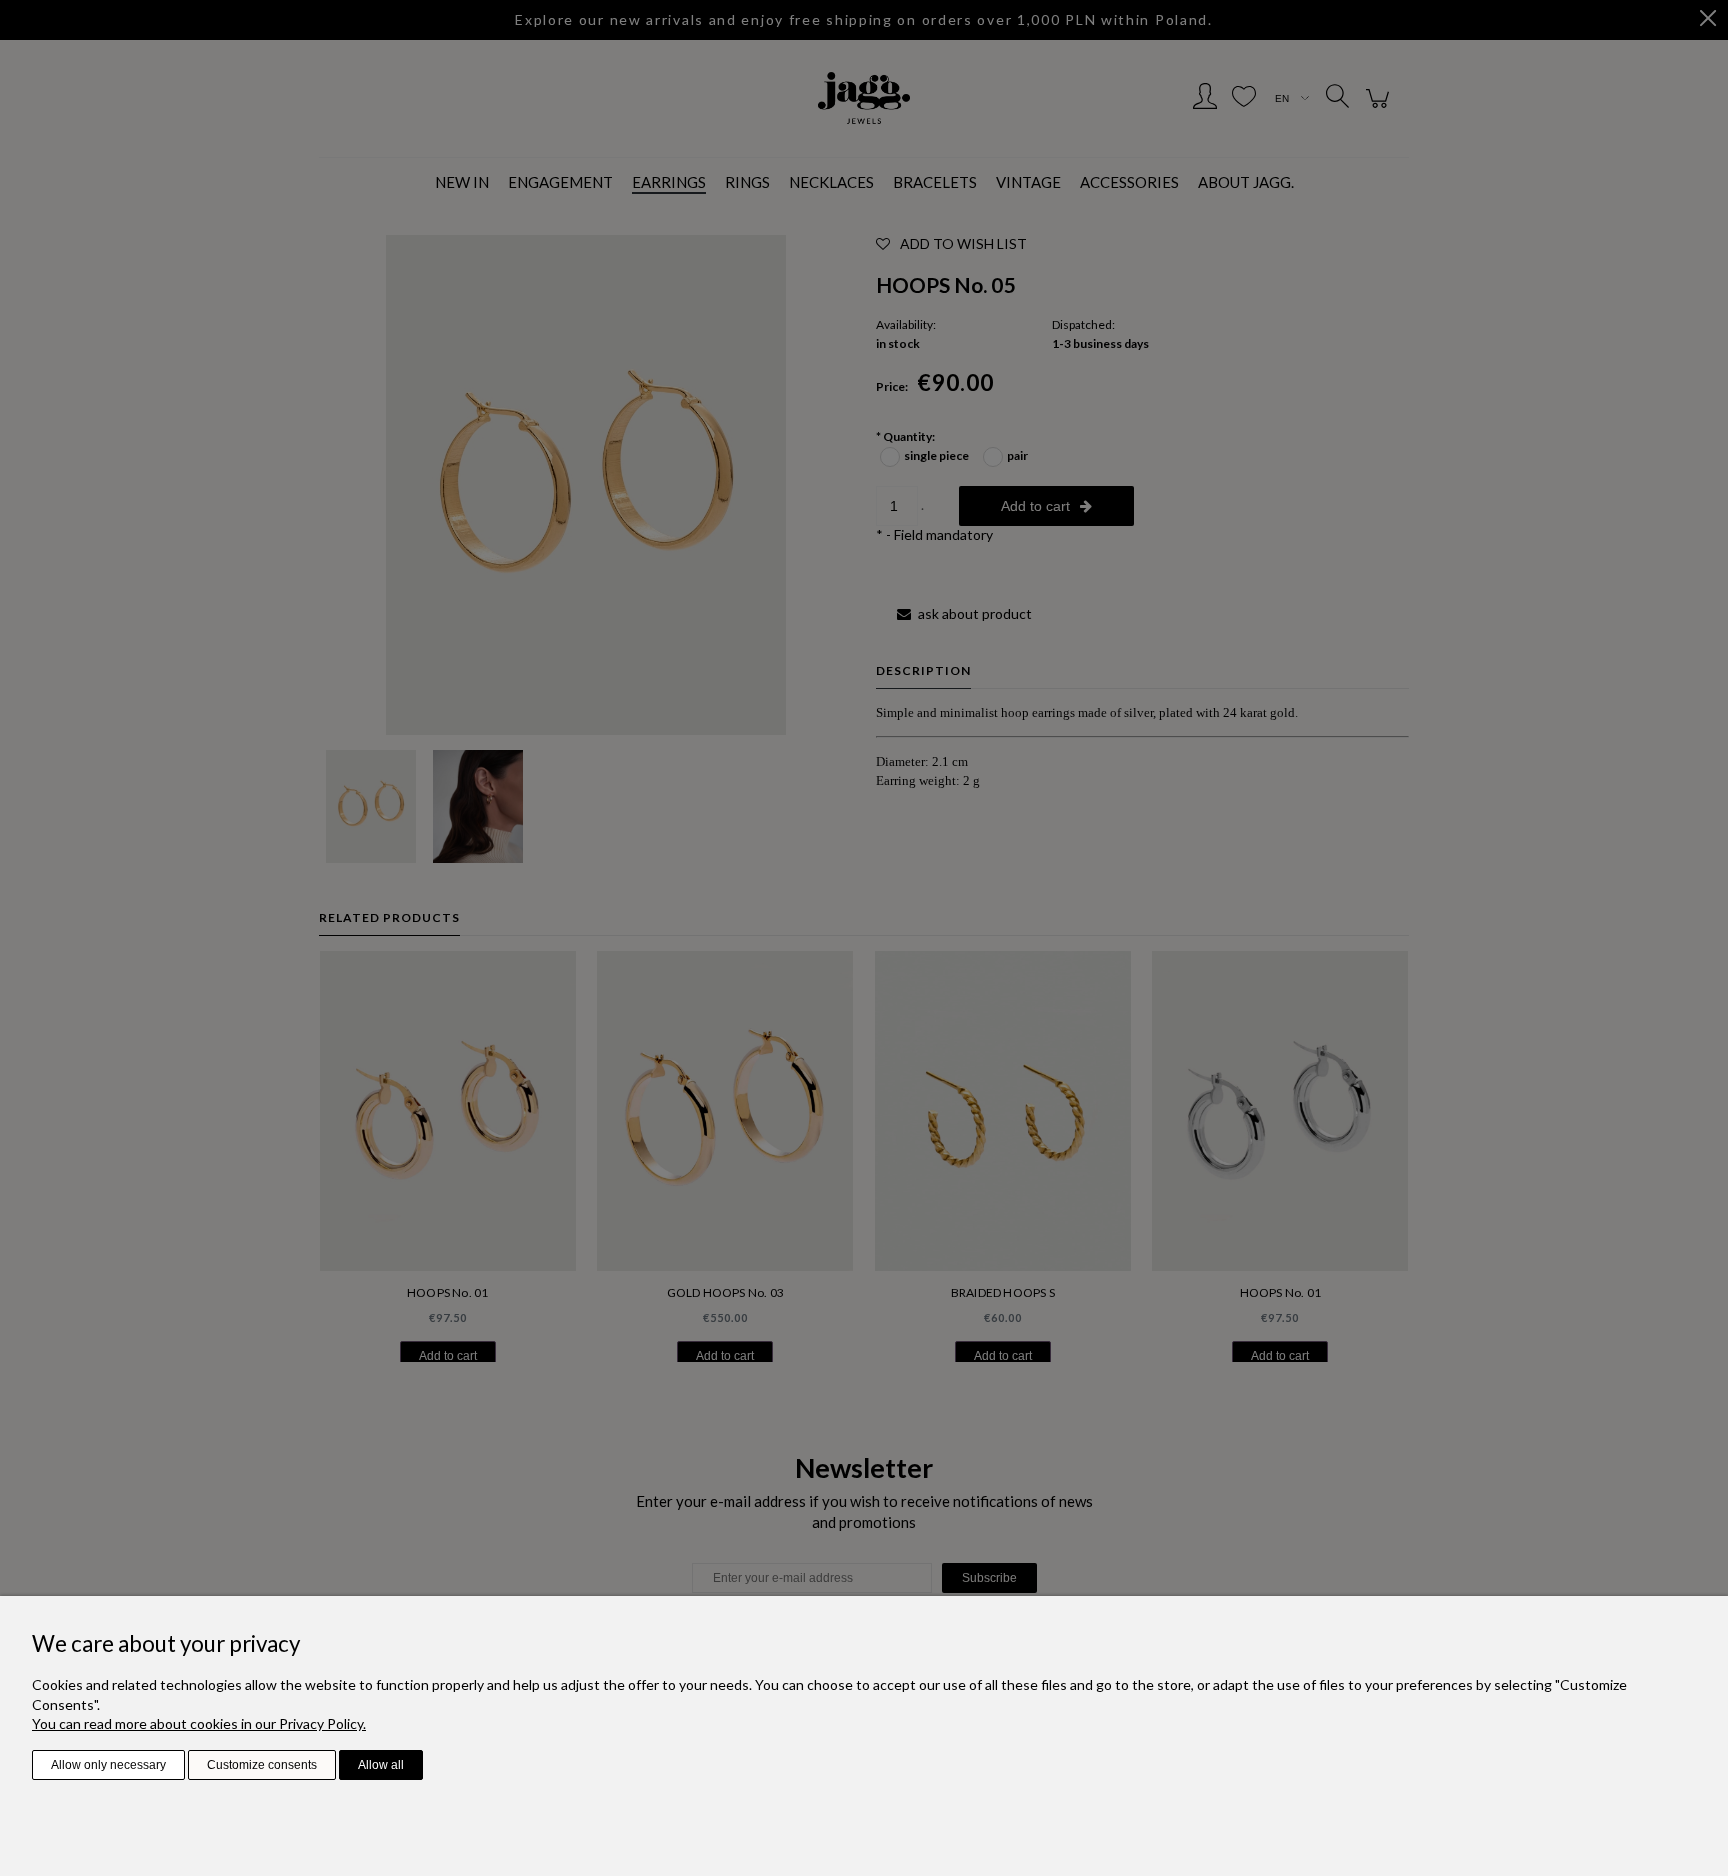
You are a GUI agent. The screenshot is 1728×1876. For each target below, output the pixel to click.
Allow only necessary (108, 1765)
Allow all (381, 1765)
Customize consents (262, 1765)
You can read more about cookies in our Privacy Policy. (199, 1723)
